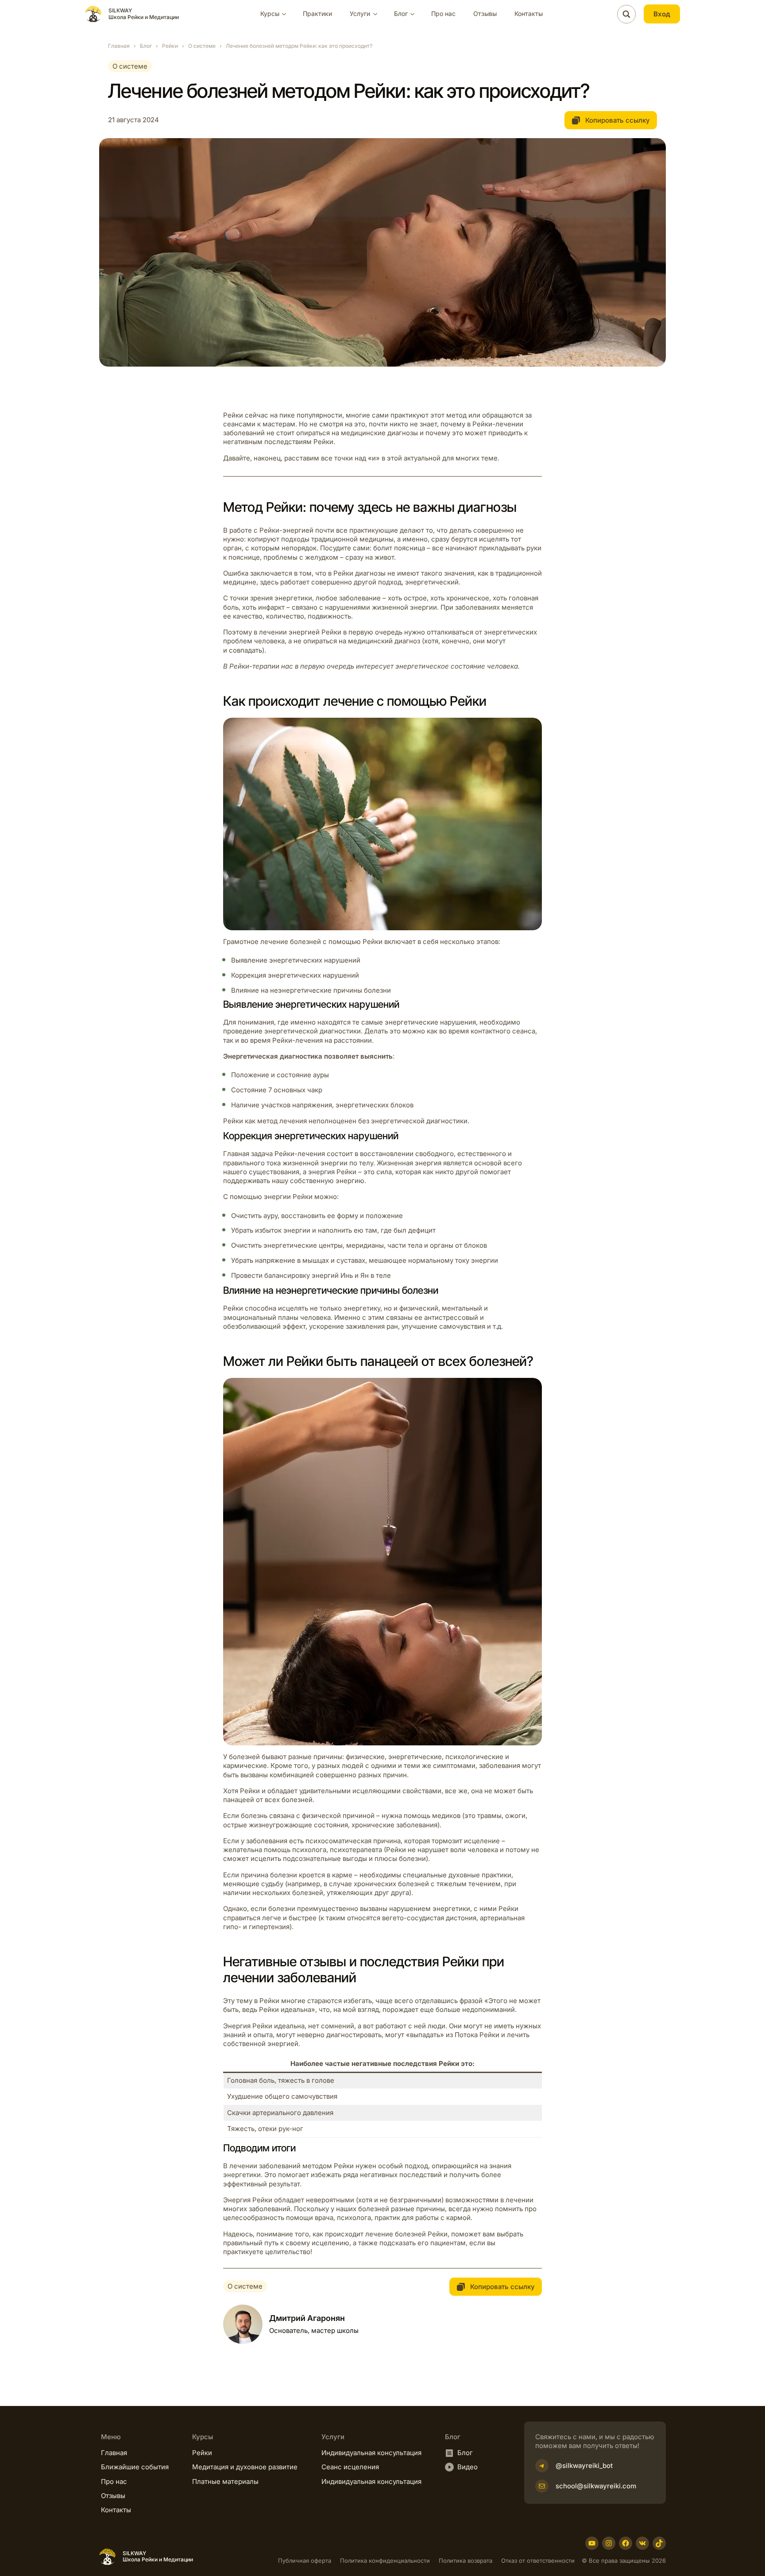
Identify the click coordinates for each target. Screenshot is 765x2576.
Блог (146, 46)
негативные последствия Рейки (405, 2064)
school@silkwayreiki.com (596, 2486)
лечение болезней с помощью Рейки (321, 942)
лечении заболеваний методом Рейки (292, 2166)
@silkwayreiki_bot (584, 2466)
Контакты (529, 14)
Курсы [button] (270, 14)
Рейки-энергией (286, 530)
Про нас (443, 14)
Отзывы (485, 14)
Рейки (170, 46)
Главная (119, 46)
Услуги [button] (360, 14)
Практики (317, 14)
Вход (662, 14)
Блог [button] (401, 14)
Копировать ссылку (617, 120)
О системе (202, 46)
